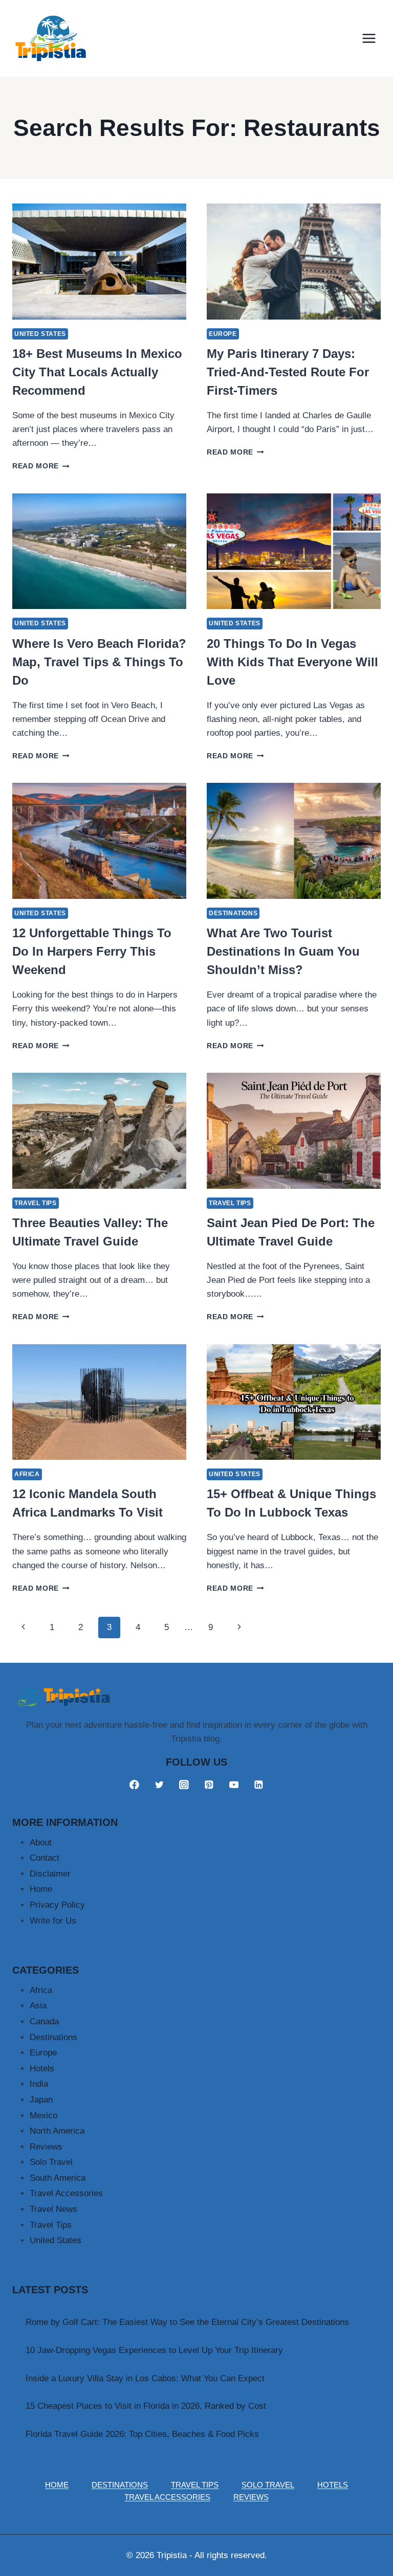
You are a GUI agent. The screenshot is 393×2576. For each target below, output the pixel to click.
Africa (27, 1474)
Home (41, 1889)
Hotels (42, 2069)
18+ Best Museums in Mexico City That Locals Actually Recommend (97, 372)
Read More (41, 466)
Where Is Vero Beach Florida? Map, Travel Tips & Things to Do (99, 662)
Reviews (46, 2147)
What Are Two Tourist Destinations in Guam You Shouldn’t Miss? (283, 951)
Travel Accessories (66, 2193)
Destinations (233, 913)
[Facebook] (134, 1784)
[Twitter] (159, 1784)
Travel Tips (36, 1203)
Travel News (53, 2209)
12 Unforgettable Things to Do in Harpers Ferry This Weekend (92, 951)
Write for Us (53, 1921)
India (39, 2084)
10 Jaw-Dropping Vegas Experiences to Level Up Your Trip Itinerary (154, 2350)
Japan (41, 2100)
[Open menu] (369, 38)
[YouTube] (234, 1784)
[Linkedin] (259, 1784)
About (41, 1843)
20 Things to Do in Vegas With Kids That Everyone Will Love (292, 662)
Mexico (43, 2116)
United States (40, 334)
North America (57, 2131)
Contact (45, 1858)
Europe (223, 334)
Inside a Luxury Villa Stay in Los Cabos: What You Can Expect (145, 2378)
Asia (38, 2006)
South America (58, 2178)
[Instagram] (184, 1784)
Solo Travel (51, 2162)
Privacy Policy (57, 1905)
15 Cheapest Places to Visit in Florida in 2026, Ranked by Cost (146, 2406)
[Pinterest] (209, 1784)
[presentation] (99, 262)
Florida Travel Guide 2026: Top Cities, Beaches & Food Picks (142, 2434)
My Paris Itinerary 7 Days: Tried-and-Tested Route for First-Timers (288, 372)
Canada (44, 2021)
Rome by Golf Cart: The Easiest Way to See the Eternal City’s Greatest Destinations (187, 2322)
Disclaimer (50, 1874)
